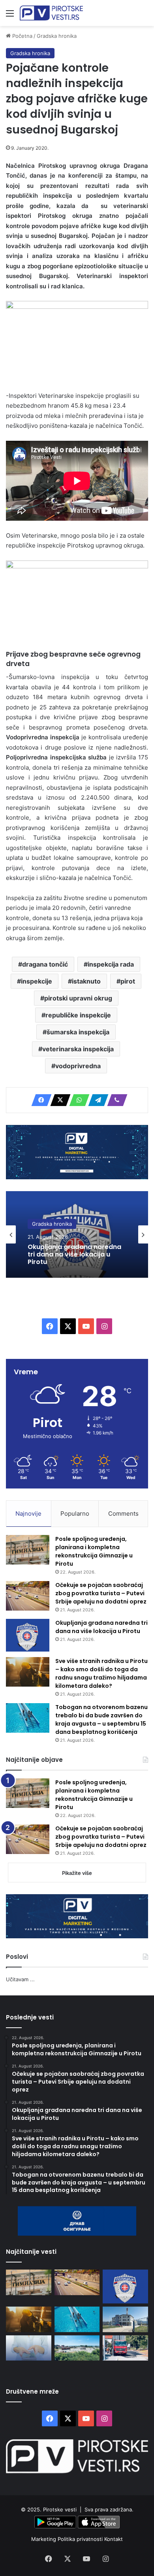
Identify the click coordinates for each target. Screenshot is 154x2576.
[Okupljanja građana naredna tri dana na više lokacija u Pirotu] (28, 1635)
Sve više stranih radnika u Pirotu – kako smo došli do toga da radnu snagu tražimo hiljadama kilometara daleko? (101, 1673)
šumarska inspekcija (78, 1032)
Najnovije (28, 1513)
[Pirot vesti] (51, 13)
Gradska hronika (57, 36)
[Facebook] (39, 1100)
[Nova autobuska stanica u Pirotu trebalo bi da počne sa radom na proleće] (77, 2348)
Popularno (75, 1513)
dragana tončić (45, 964)
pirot (128, 981)
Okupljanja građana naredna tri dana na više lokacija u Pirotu (74, 1255)
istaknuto (86, 981)
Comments (123, 1513)
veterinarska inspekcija (78, 1049)
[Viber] (115, 1100)
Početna (22, 36)
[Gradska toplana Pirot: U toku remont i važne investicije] (125, 2319)
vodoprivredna (78, 1066)
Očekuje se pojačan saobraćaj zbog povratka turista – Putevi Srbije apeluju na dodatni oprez (101, 1593)
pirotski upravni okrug (78, 998)
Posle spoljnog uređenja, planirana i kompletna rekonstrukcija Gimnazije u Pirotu (94, 1551)
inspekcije (37, 981)
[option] (77, 1234)
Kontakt (114, 2539)
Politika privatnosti (81, 2539)
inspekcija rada (111, 964)
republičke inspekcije (78, 1015)
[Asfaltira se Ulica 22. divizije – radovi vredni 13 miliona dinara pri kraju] (125, 2348)
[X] (58, 1100)
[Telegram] (96, 1100)
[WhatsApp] (77, 1100)
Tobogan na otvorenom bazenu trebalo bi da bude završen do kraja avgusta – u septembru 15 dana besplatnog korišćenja (101, 1719)
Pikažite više (77, 1873)
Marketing (44, 2539)
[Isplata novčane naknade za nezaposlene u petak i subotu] (29, 2348)
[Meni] (10, 16)
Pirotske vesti (60, 2509)
